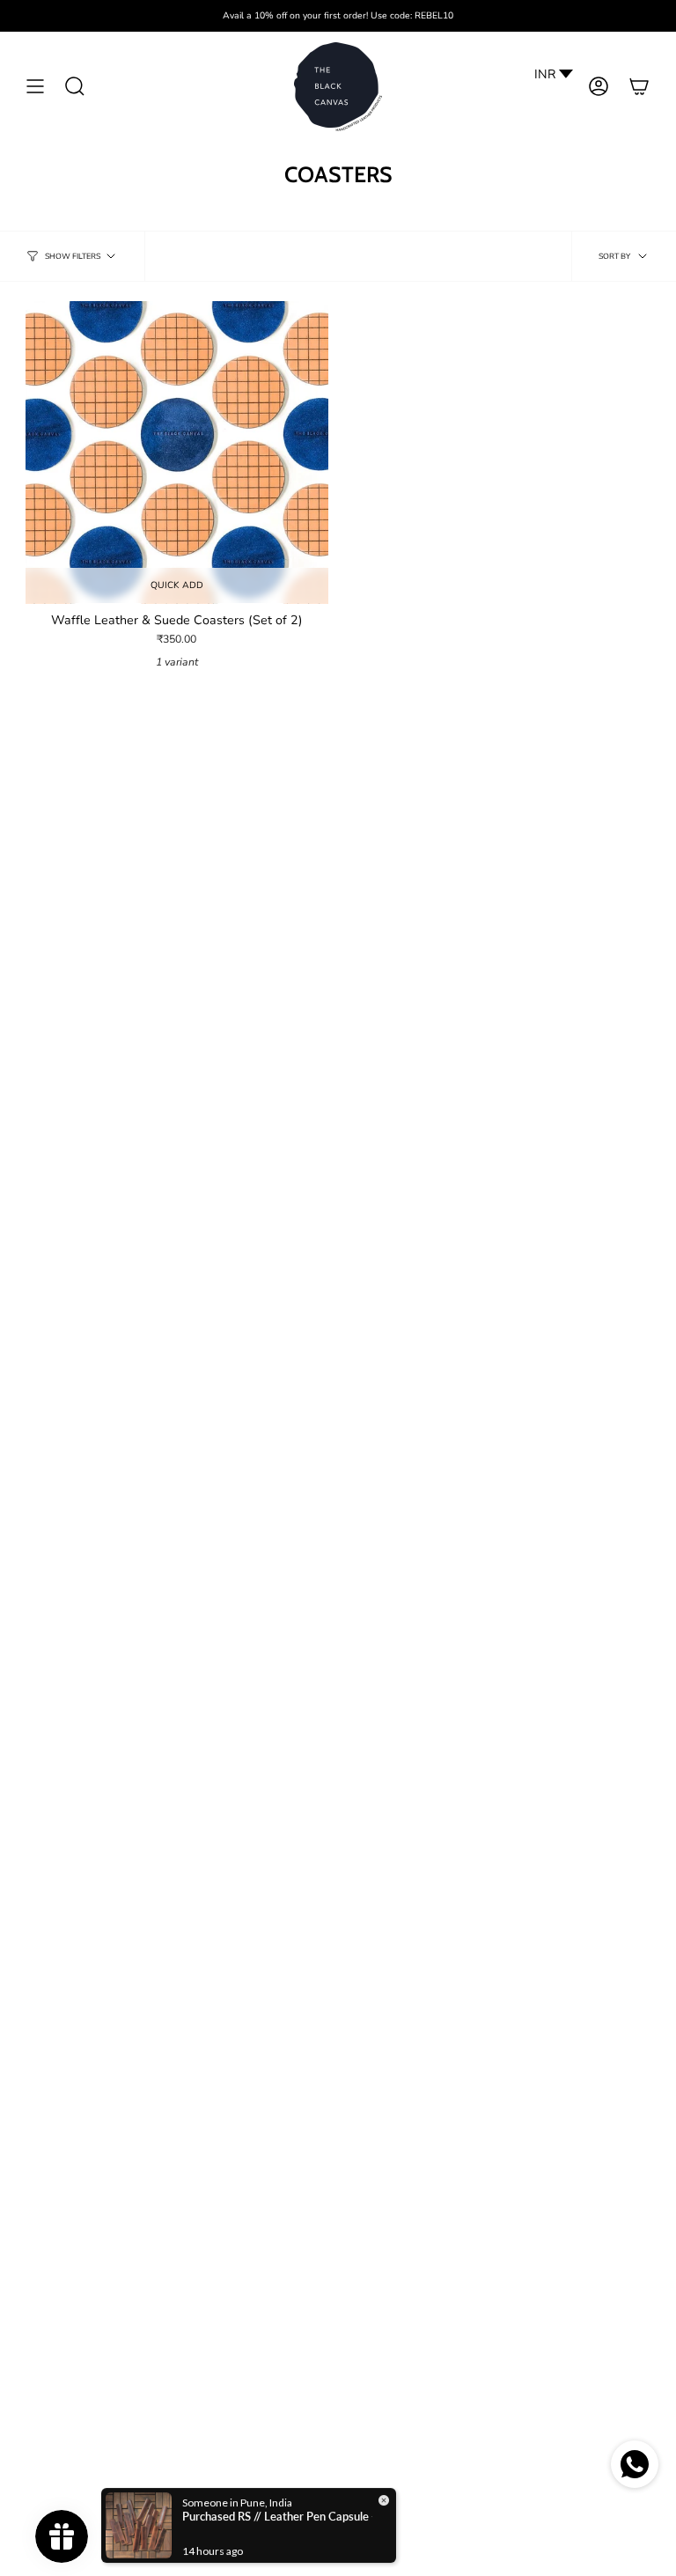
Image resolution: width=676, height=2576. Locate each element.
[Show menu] (35, 87)
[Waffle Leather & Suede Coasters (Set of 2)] (177, 453)
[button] (75, 87)
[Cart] (639, 87)
